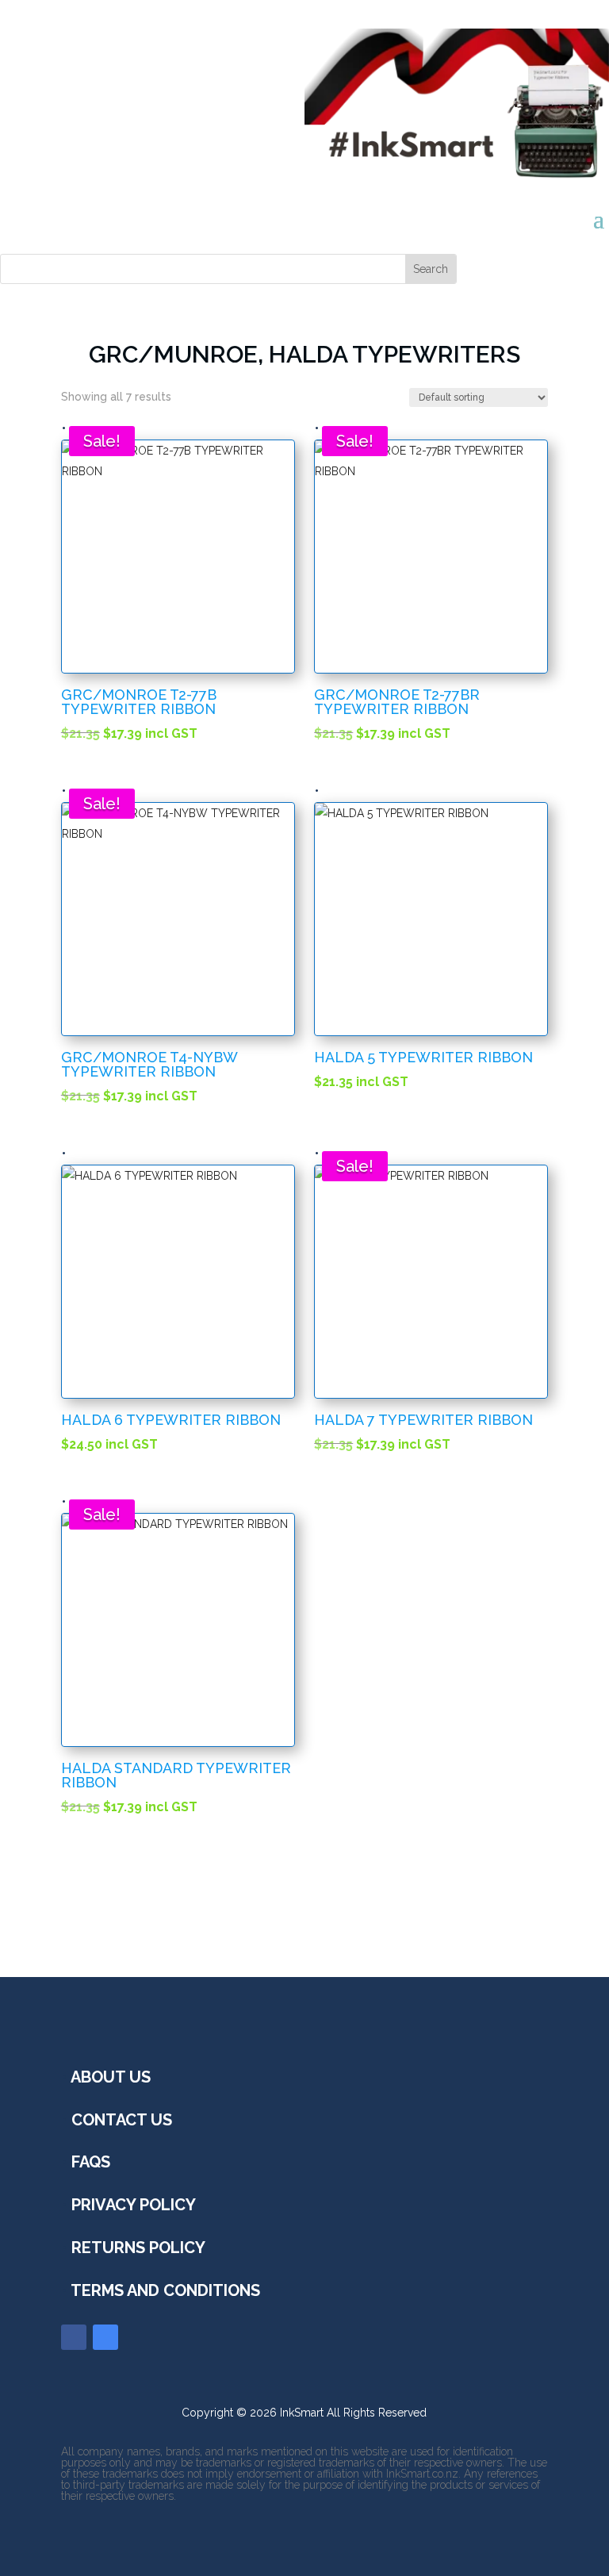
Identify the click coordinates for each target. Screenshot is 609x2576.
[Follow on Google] (105, 2337)
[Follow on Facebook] (74, 2337)
